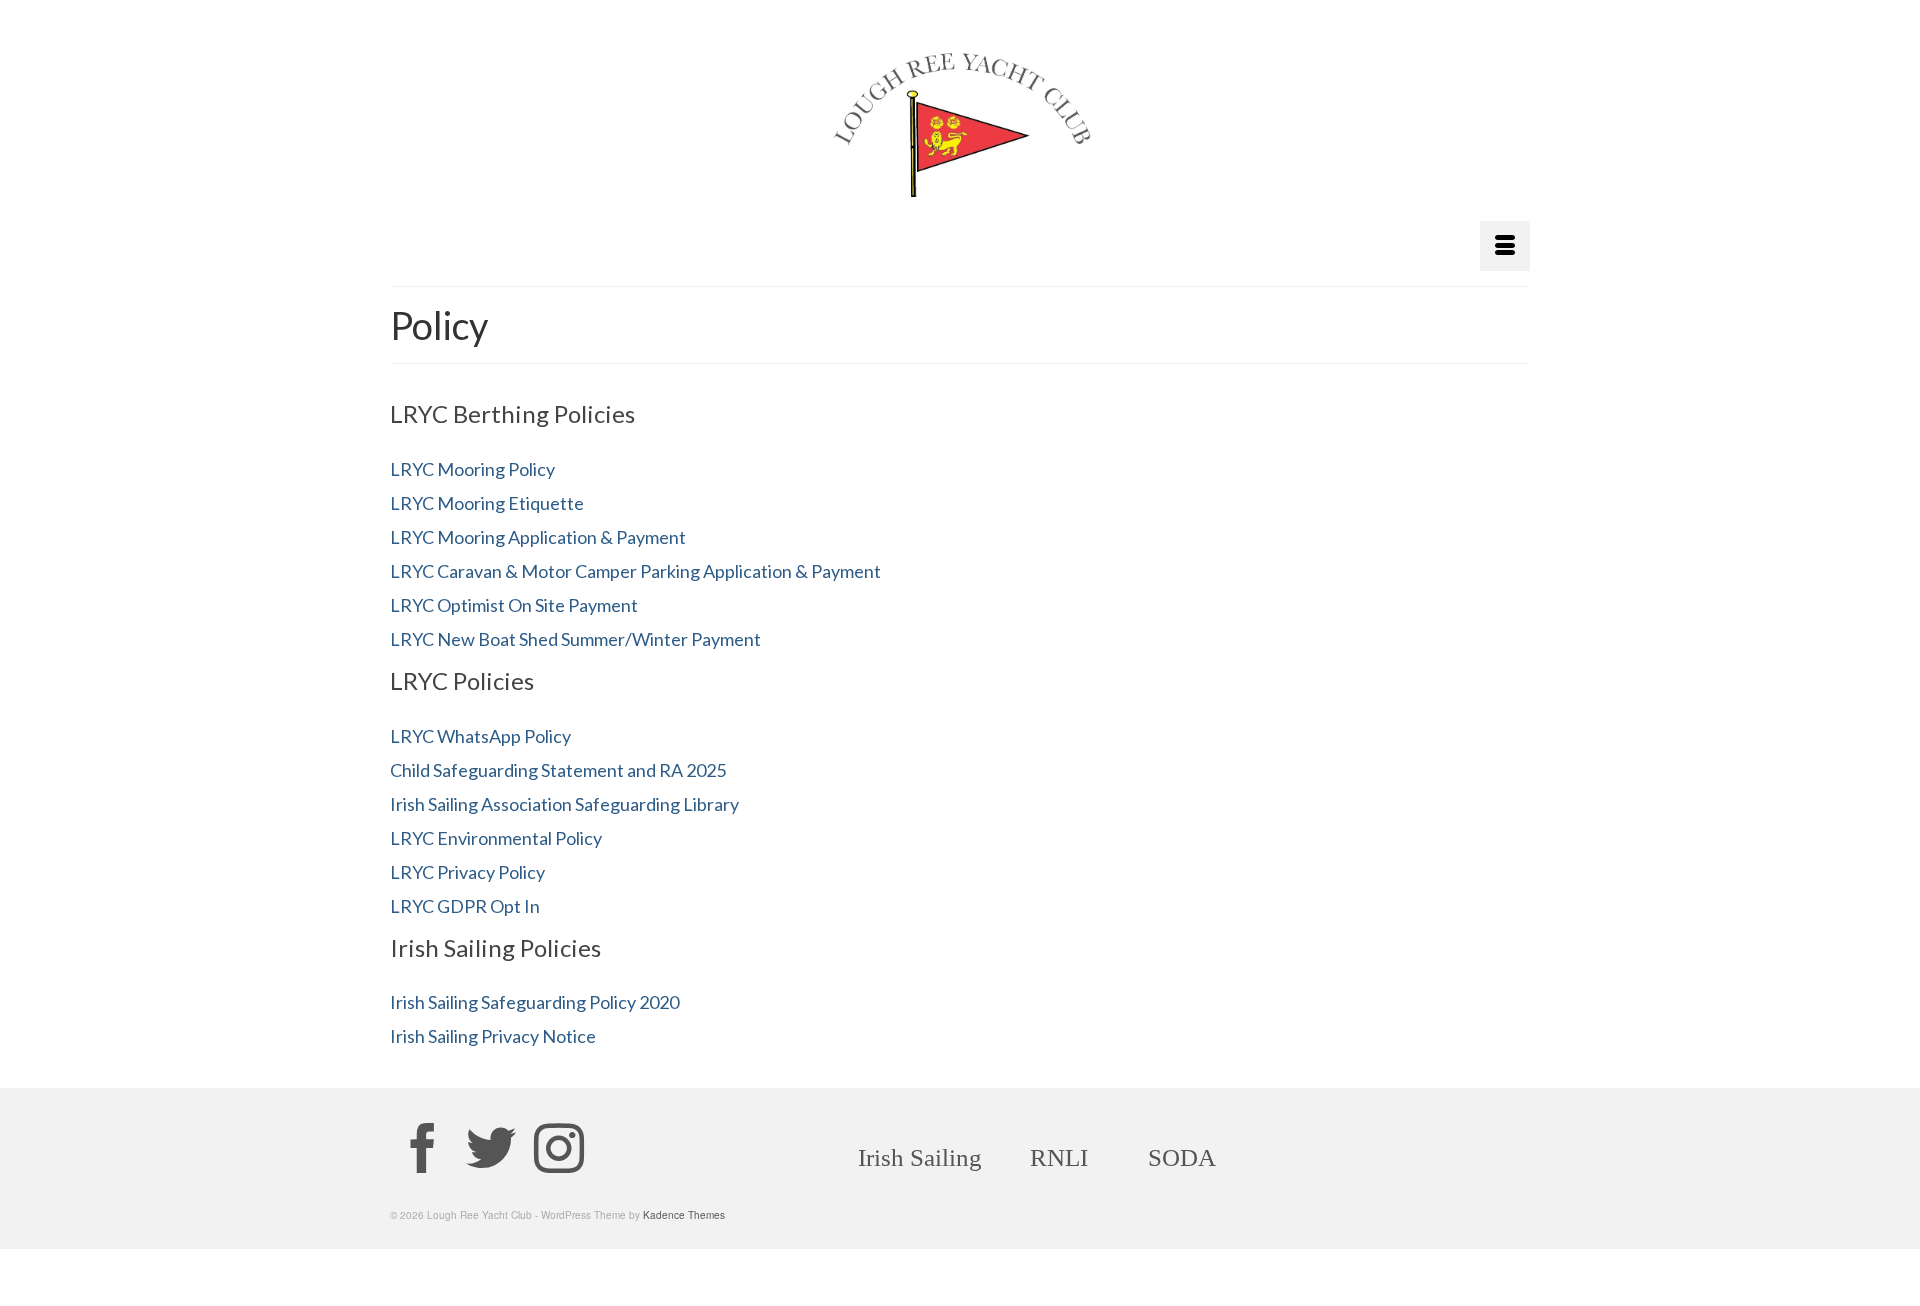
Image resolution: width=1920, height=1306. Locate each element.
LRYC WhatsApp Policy (480, 736)
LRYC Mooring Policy (472, 469)
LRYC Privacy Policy (467, 872)
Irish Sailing (920, 1157)
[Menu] (1505, 246)
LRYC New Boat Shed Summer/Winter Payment (575, 639)
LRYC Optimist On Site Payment (514, 605)
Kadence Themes (684, 1215)
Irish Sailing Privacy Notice (493, 1036)
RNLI (1059, 1157)
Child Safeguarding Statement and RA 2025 (558, 770)
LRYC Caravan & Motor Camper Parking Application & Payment (635, 571)
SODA (1182, 1157)
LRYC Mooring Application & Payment (538, 537)
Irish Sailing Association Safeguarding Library (564, 804)
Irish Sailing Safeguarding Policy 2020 (534, 1002)
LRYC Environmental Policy (496, 838)
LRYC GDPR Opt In (465, 906)
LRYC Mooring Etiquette (487, 503)
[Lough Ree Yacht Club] (960, 135)
